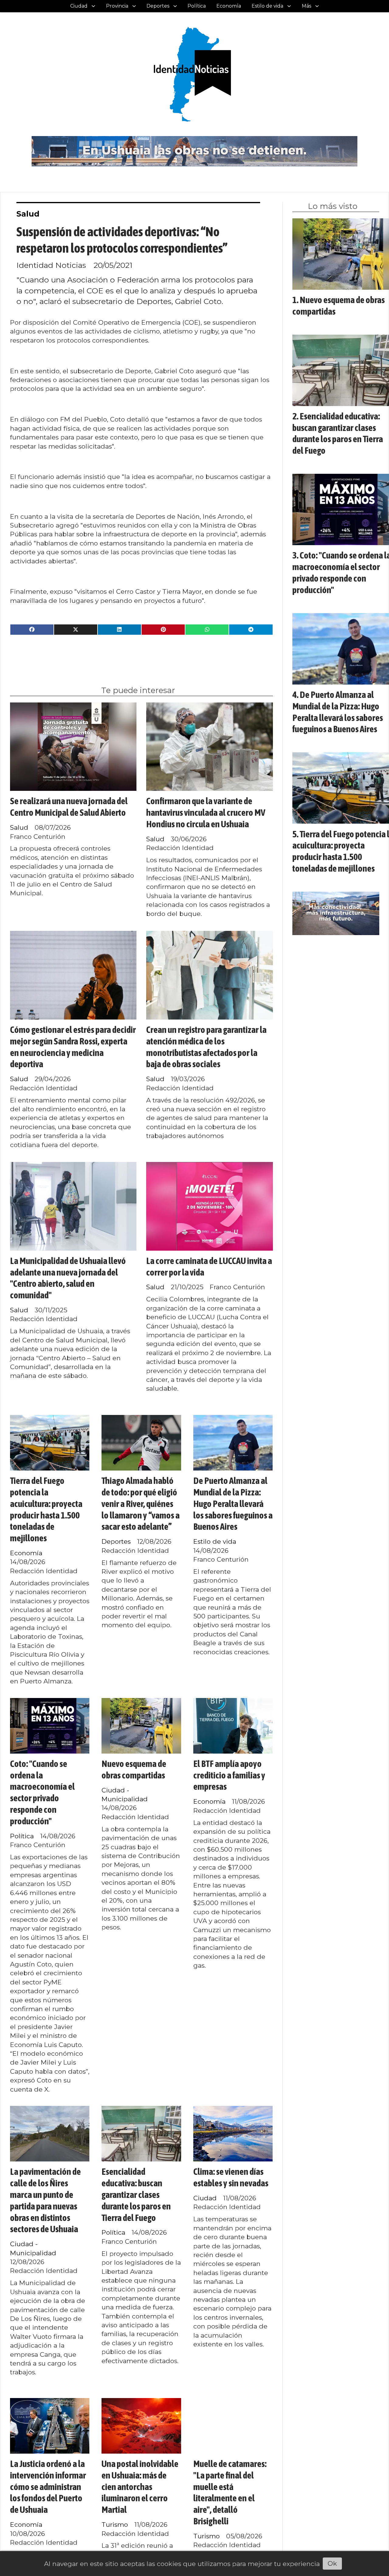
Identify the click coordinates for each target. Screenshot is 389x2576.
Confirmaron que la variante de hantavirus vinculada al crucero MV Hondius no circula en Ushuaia (206, 812)
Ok (332, 2563)
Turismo (115, 2525)
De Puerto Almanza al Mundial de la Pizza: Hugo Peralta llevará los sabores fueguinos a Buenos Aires (233, 1503)
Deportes (158, 6)
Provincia (117, 6)
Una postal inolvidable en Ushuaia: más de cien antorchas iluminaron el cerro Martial (140, 2487)
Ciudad (79, 6)
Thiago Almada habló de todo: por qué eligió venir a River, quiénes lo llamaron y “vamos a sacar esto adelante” (141, 1503)
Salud (28, 214)
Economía (229, 6)
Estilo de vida (267, 6)
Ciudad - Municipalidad (125, 1795)
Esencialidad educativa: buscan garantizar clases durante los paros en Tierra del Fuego (136, 2194)
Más (306, 6)
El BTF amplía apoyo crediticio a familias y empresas (229, 1775)
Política (197, 6)
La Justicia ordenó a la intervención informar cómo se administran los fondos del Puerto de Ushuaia (48, 2487)
